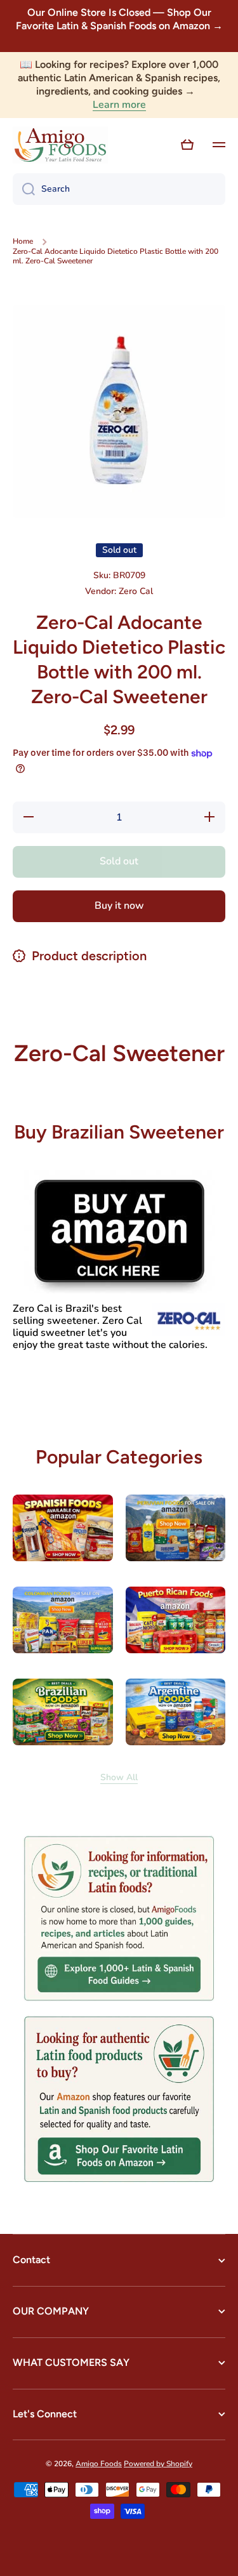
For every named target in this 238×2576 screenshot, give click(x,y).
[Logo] (60, 145)
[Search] (24, 189)
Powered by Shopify (158, 2464)
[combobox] (119, 189)
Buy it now (119, 906)
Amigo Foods (99, 2464)
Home (23, 241)
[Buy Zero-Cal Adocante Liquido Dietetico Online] (119, 1231)
